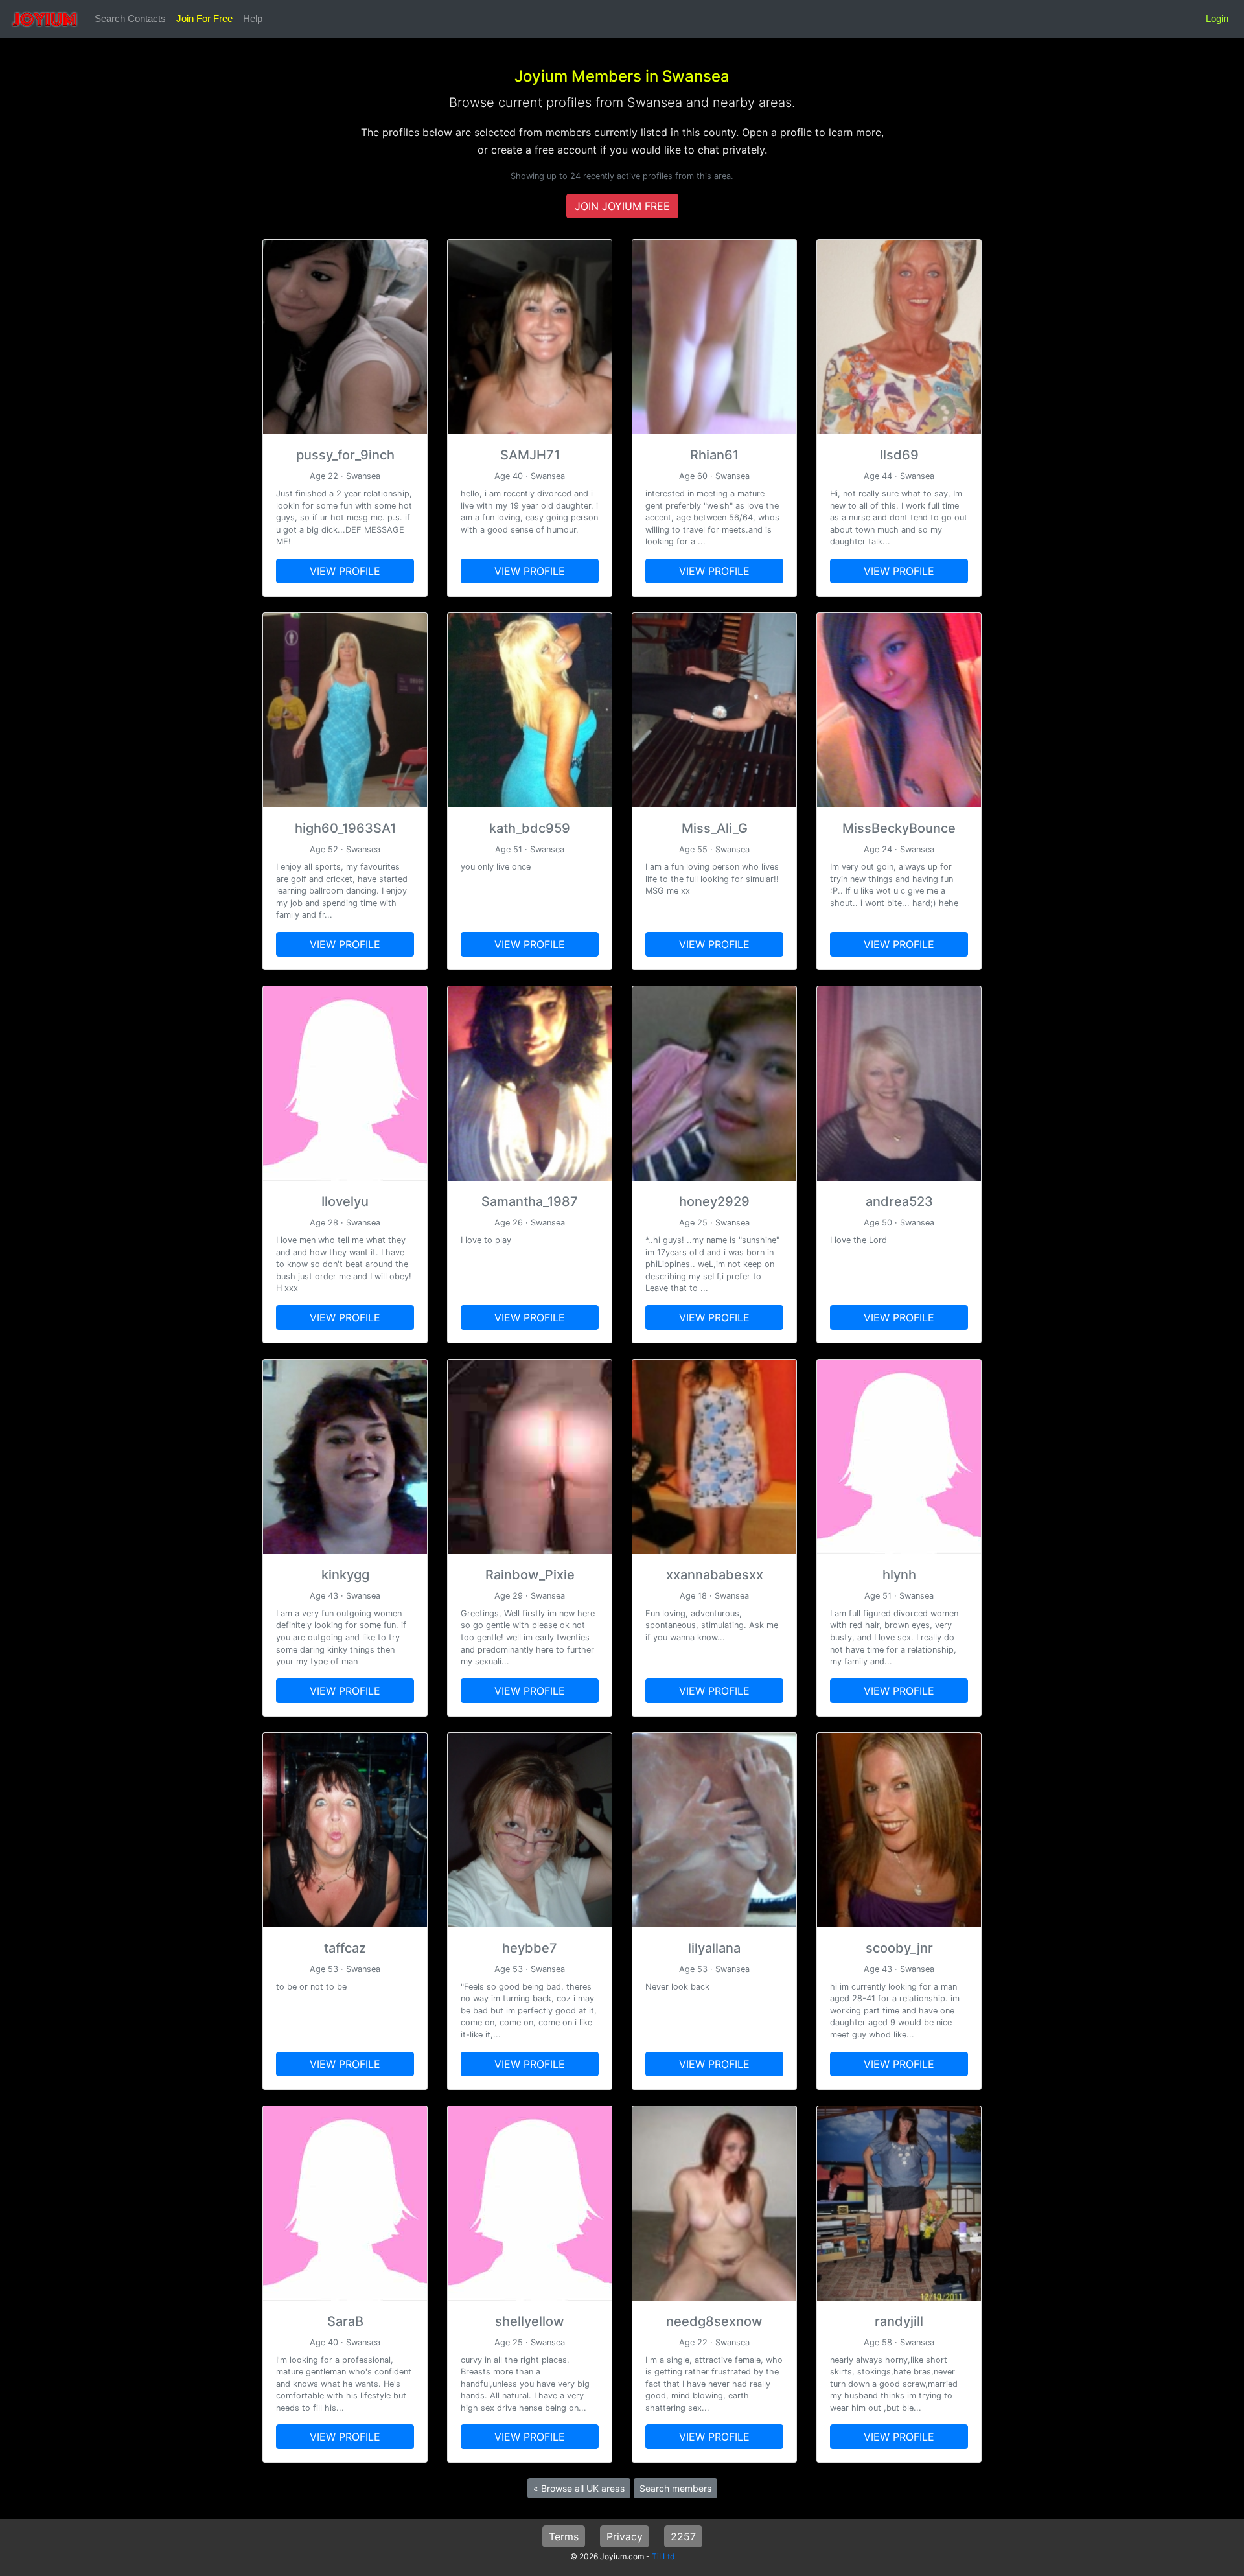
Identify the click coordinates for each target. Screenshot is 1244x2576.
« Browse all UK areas (579, 2488)
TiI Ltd (663, 2556)
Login (1217, 18)
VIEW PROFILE (345, 571)
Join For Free (204, 18)
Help (253, 18)
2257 (683, 2536)
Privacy (625, 2536)
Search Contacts (130, 18)
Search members (675, 2488)
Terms (564, 2536)
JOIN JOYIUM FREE (622, 206)
